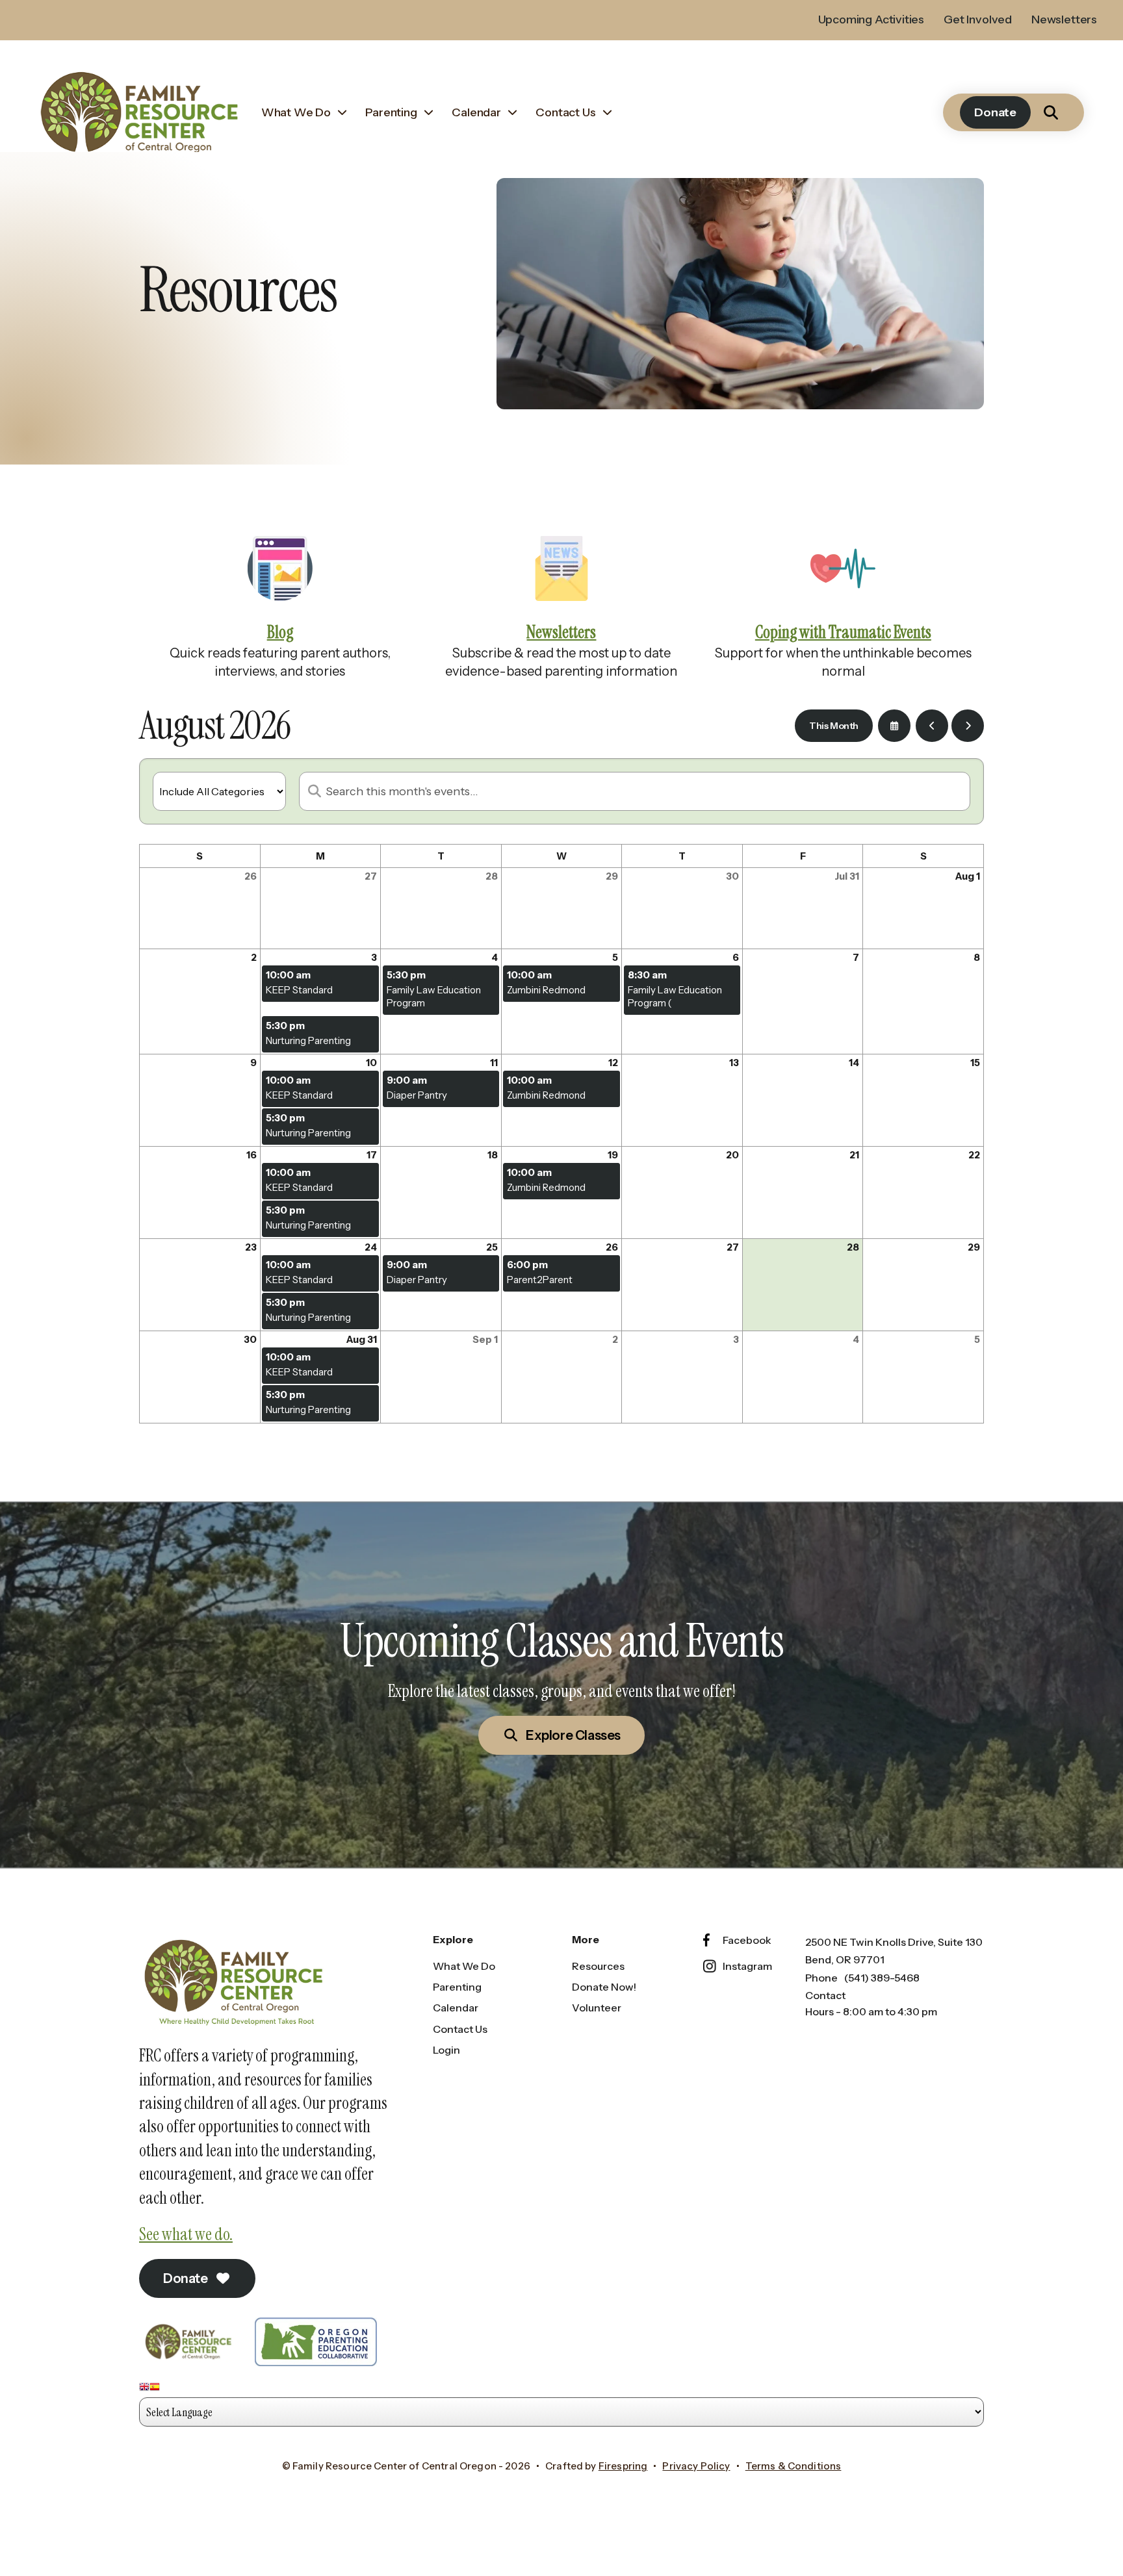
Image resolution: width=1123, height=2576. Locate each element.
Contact (825, 1995)
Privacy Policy (696, 2466)
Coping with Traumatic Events (843, 632)
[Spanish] (155, 2389)
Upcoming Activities (871, 19)
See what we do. (186, 2234)
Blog (280, 632)
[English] (144, 2389)
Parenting (391, 112)
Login (446, 2050)
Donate (995, 112)
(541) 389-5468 (882, 1978)
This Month (834, 726)
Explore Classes (572, 1735)
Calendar (476, 112)
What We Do (296, 112)
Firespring (623, 2466)
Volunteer (597, 2008)
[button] (1051, 112)
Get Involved (978, 19)
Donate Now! (604, 1987)
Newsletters (1064, 19)
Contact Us (565, 112)
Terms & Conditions (794, 2466)
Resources (598, 1966)
